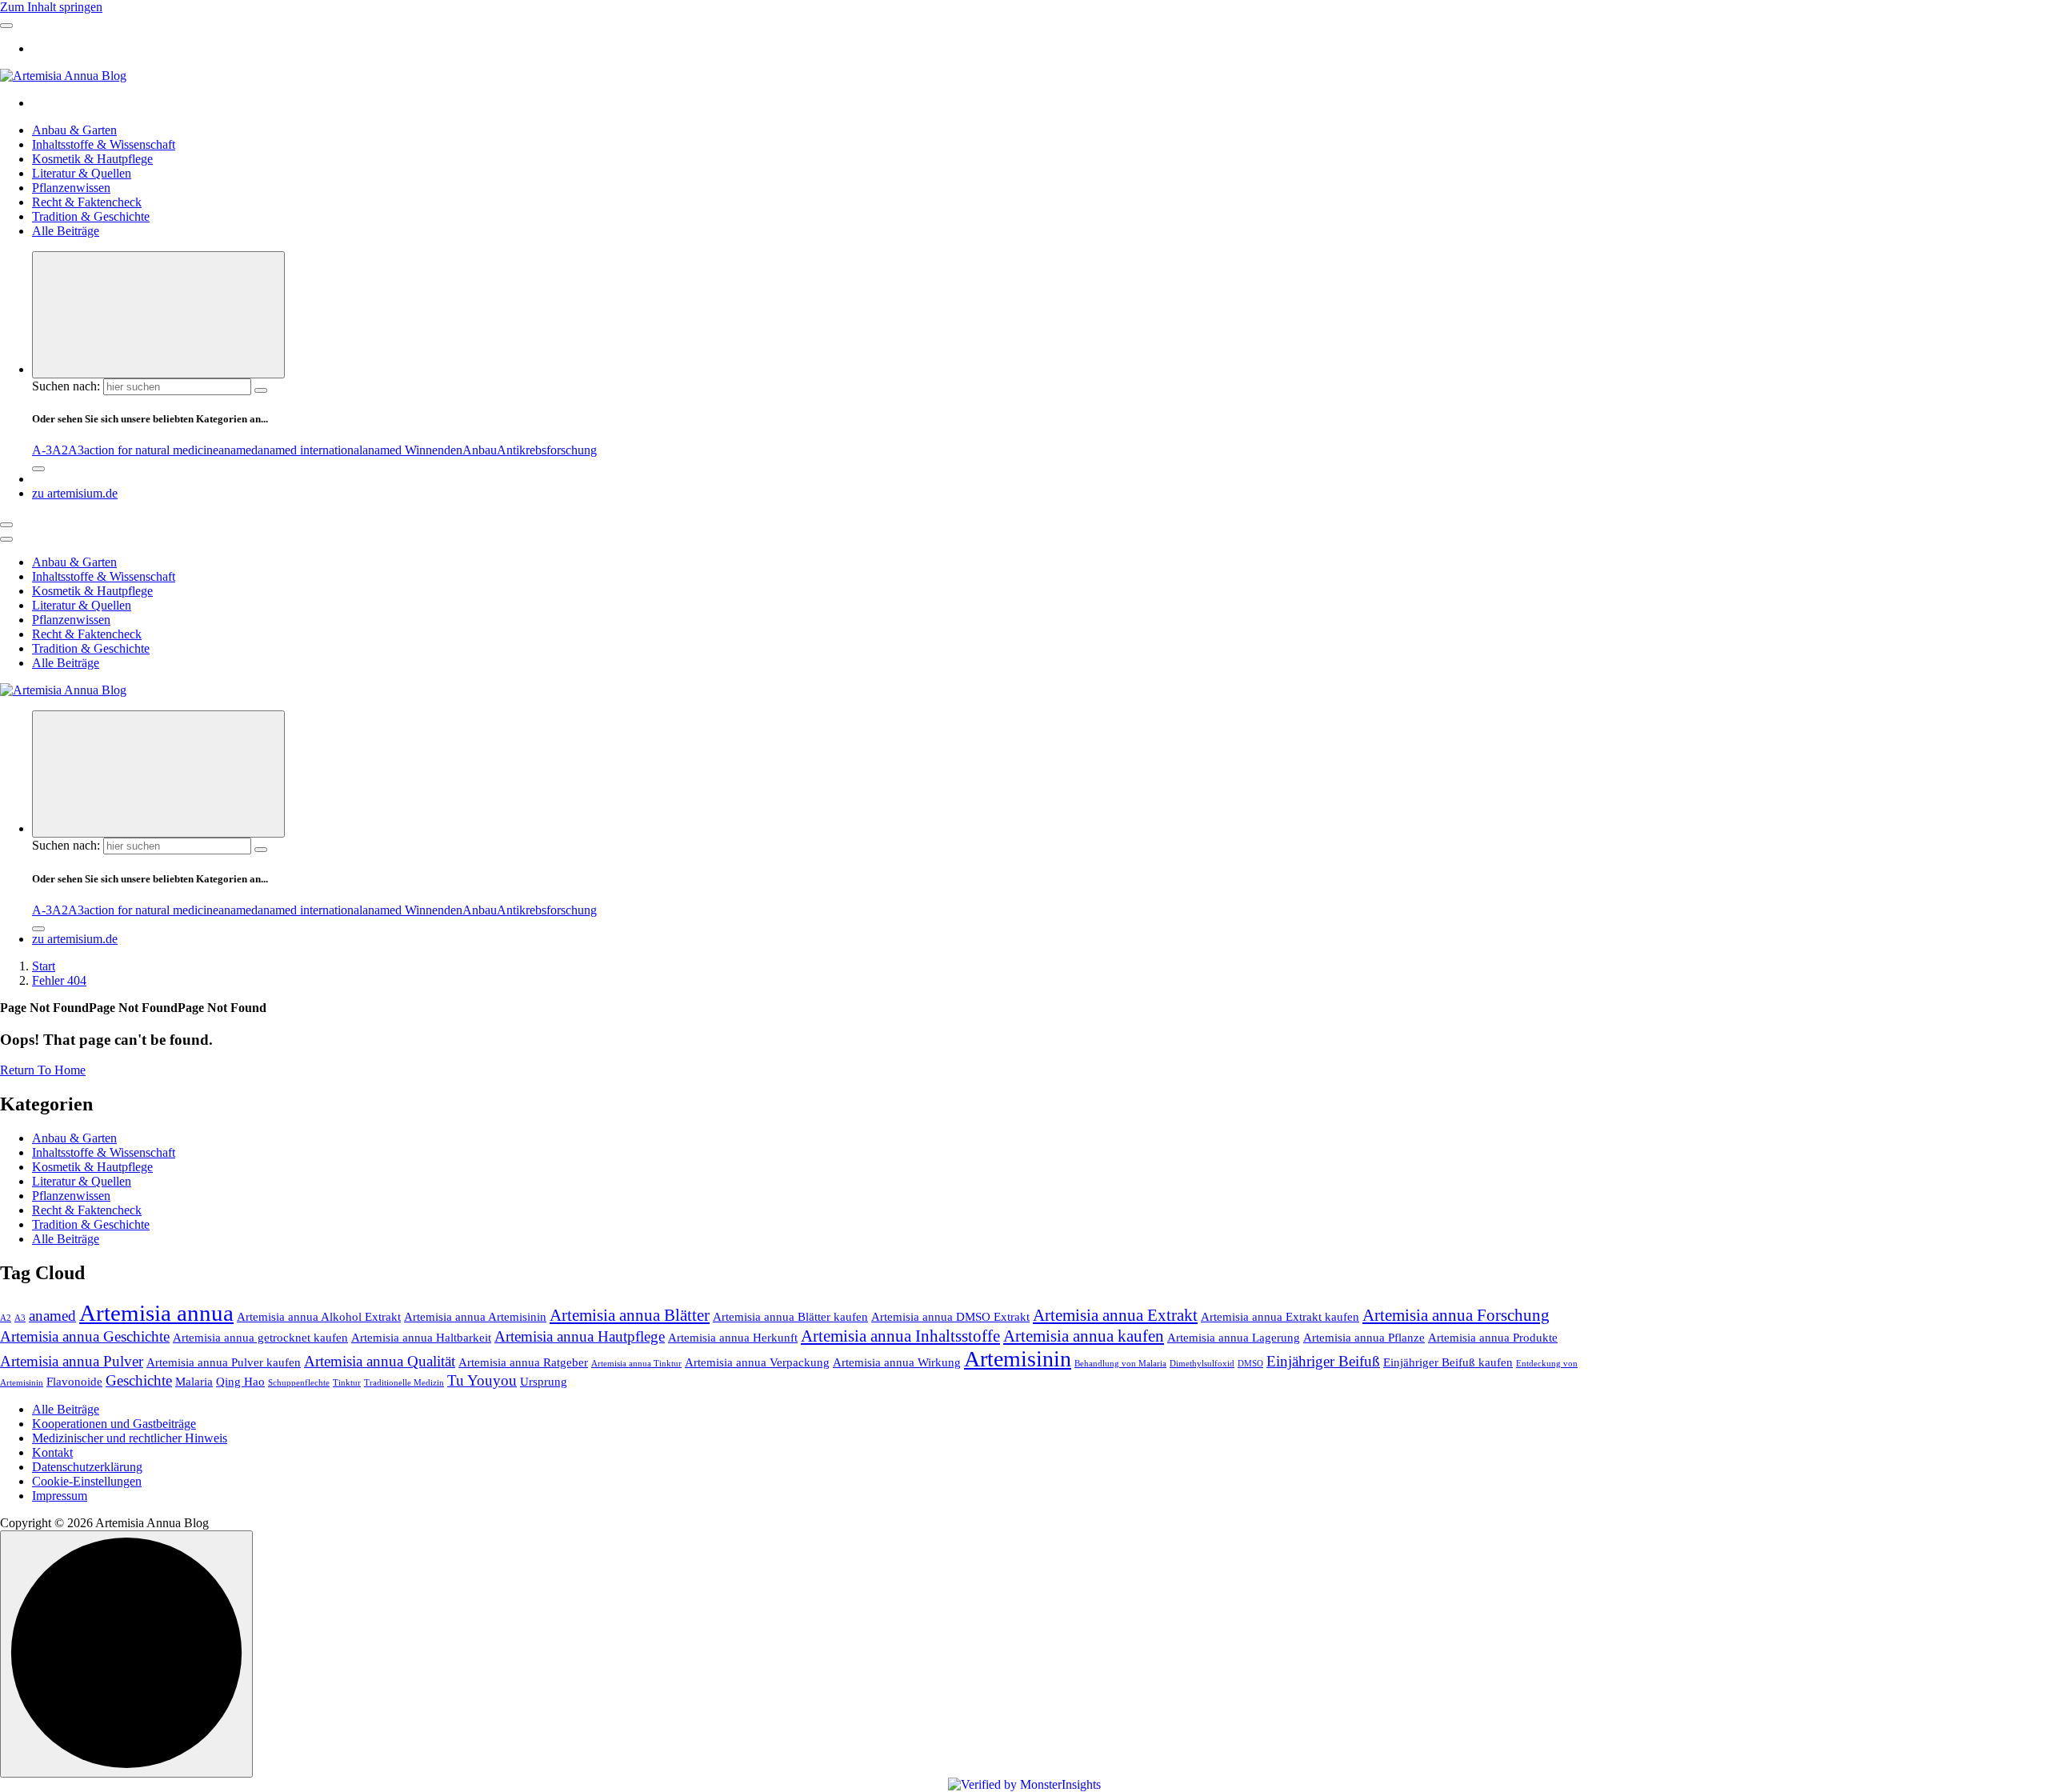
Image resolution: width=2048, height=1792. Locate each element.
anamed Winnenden (412, 450)
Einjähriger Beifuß (1323, 1361)
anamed (238, 450)
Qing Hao (240, 1381)
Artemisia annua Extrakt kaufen (1280, 1316)
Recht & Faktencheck (87, 202)
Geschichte (139, 1380)
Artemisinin (1018, 1359)
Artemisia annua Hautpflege (580, 1336)
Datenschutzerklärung (87, 1467)
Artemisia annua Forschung (1456, 1315)
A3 (76, 450)
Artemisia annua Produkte (1493, 1337)
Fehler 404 (59, 980)
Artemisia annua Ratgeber (523, 1362)
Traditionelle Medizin (404, 1383)
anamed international (310, 450)
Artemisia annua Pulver (72, 1361)
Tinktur (347, 1383)
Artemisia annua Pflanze (1364, 1337)
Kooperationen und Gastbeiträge (114, 1424)
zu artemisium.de (75, 493)
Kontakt (52, 1452)
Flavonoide (74, 1381)
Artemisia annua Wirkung (897, 1362)
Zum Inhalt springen (51, 7)
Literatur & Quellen (82, 173)
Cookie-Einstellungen (87, 1481)
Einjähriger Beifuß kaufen (1448, 1362)
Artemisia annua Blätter (630, 1315)
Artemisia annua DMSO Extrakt (950, 1316)
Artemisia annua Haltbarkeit (421, 1337)
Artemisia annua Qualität (380, 1361)
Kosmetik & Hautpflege (92, 159)
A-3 (42, 450)
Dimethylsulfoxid (1202, 1364)
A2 (60, 450)
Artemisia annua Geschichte (85, 1336)
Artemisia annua (156, 1313)
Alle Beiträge (66, 231)
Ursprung (544, 1381)
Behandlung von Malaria (1120, 1364)
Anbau (480, 450)
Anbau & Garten (74, 130)
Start (44, 966)
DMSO (1250, 1364)
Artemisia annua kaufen (1084, 1336)
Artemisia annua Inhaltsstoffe (900, 1336)
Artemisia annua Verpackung (757, 1362)
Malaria (194, 1381)
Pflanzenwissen (71, 188)
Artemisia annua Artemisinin (475, 1316)
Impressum (60, 1496)
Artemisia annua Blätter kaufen (790, 1316)
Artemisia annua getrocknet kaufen (260, 1337)
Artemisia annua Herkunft (733, 1337)
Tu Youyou (482, 1380)
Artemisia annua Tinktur (636, 1364)
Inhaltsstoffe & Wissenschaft (104, 144)
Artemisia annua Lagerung (1234, 1337)
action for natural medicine (151, 450)
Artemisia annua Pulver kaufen (224, 1362)
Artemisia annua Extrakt (1115, 1315)
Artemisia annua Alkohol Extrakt (319, 1316)
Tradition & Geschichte (91, 216)
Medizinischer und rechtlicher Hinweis (130, 1438)
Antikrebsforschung (547, 450)
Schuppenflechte (299, 1383)
